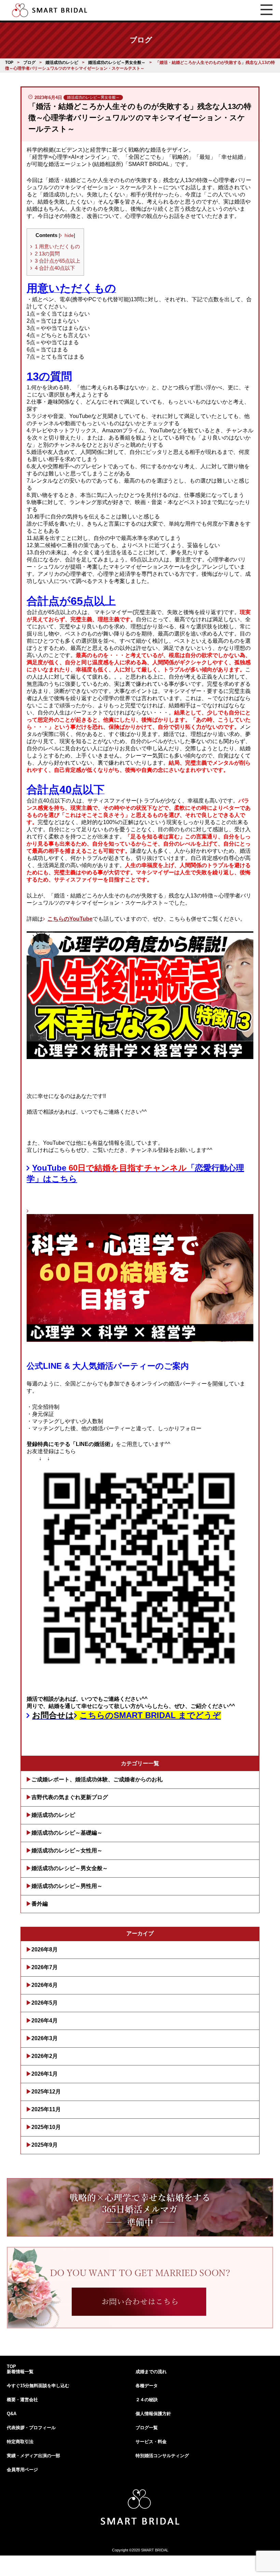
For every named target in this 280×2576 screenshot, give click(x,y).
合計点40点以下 (55, 268)
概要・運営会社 (22, 2400)
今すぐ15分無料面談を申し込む (38, 2386)
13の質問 (47, 254)
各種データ (147, 2386)
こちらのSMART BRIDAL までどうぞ (150, 1715)
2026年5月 (45, 2003)
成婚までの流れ (151, 2372)
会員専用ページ (22, 2470)
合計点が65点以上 (58, 261)
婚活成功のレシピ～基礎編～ (67, 1833)
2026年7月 (45, 1967)
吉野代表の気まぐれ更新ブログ (70, 1797)
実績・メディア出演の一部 (33, 2456)
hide (69, 235)
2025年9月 (45, 2145)
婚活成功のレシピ (53, 1815)
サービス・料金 (151, 2442)
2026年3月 (45, 2038)
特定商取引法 (20, 2442)
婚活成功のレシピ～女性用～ (67, 1850)
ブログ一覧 (147, 2428)
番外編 (40, 1904)
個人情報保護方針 (153, 2414)
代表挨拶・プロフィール (31, 2428)
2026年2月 (45, 2056)
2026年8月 (45, 1950)
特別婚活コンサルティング (162, 2456)
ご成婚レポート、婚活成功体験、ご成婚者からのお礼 (97, 1779)
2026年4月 (45, 2021)
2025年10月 (46, 2127)
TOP (11, 2366)
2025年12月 (46, 2092)
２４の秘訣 (147, 2400)
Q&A (12, 2414)
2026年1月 (45, 2074)
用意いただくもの (57, 246)
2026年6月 (45, 1985)
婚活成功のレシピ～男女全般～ (70, 1868)
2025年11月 (46, 2109)
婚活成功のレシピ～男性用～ (67, 1886)
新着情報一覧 (20, 2372)
